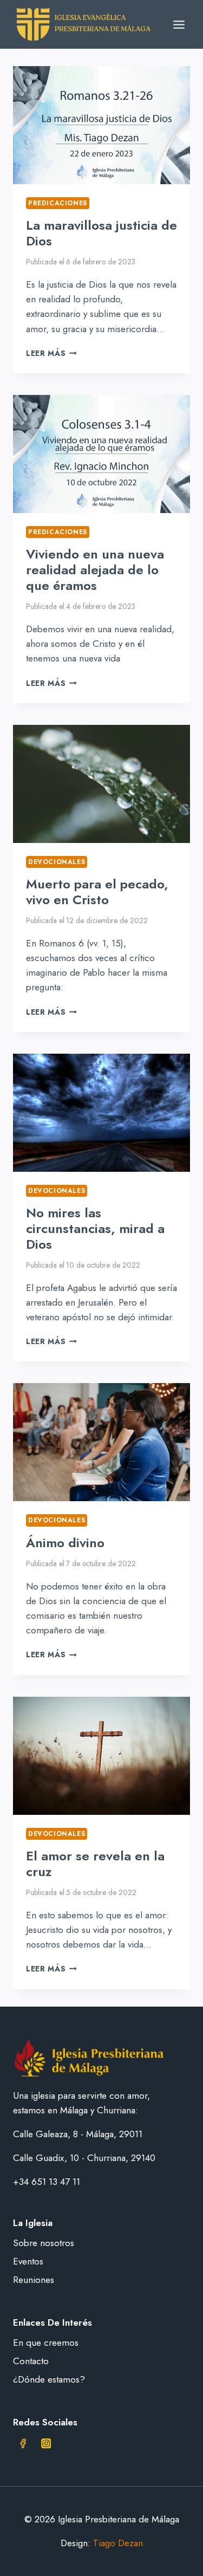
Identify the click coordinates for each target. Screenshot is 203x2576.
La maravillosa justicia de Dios (101, 233)
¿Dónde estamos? (49, 2379)
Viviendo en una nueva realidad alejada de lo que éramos (95, 570)
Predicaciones (58, 203)
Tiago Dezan (118, 2543)
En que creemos (46, 2343)
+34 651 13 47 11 (47, 2182)
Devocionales (57, 862)
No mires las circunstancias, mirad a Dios (95, 1228)
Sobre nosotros (44, 2243)
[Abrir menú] (179, 24)
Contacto (31, 2361)
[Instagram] (46, 2444)
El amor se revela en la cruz (95, 1864)
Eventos (28, 2261)
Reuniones (34, 2280)
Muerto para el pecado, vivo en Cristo (97, 892)
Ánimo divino (65, 1543)
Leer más (51, 353)
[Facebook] (23, 2444)
